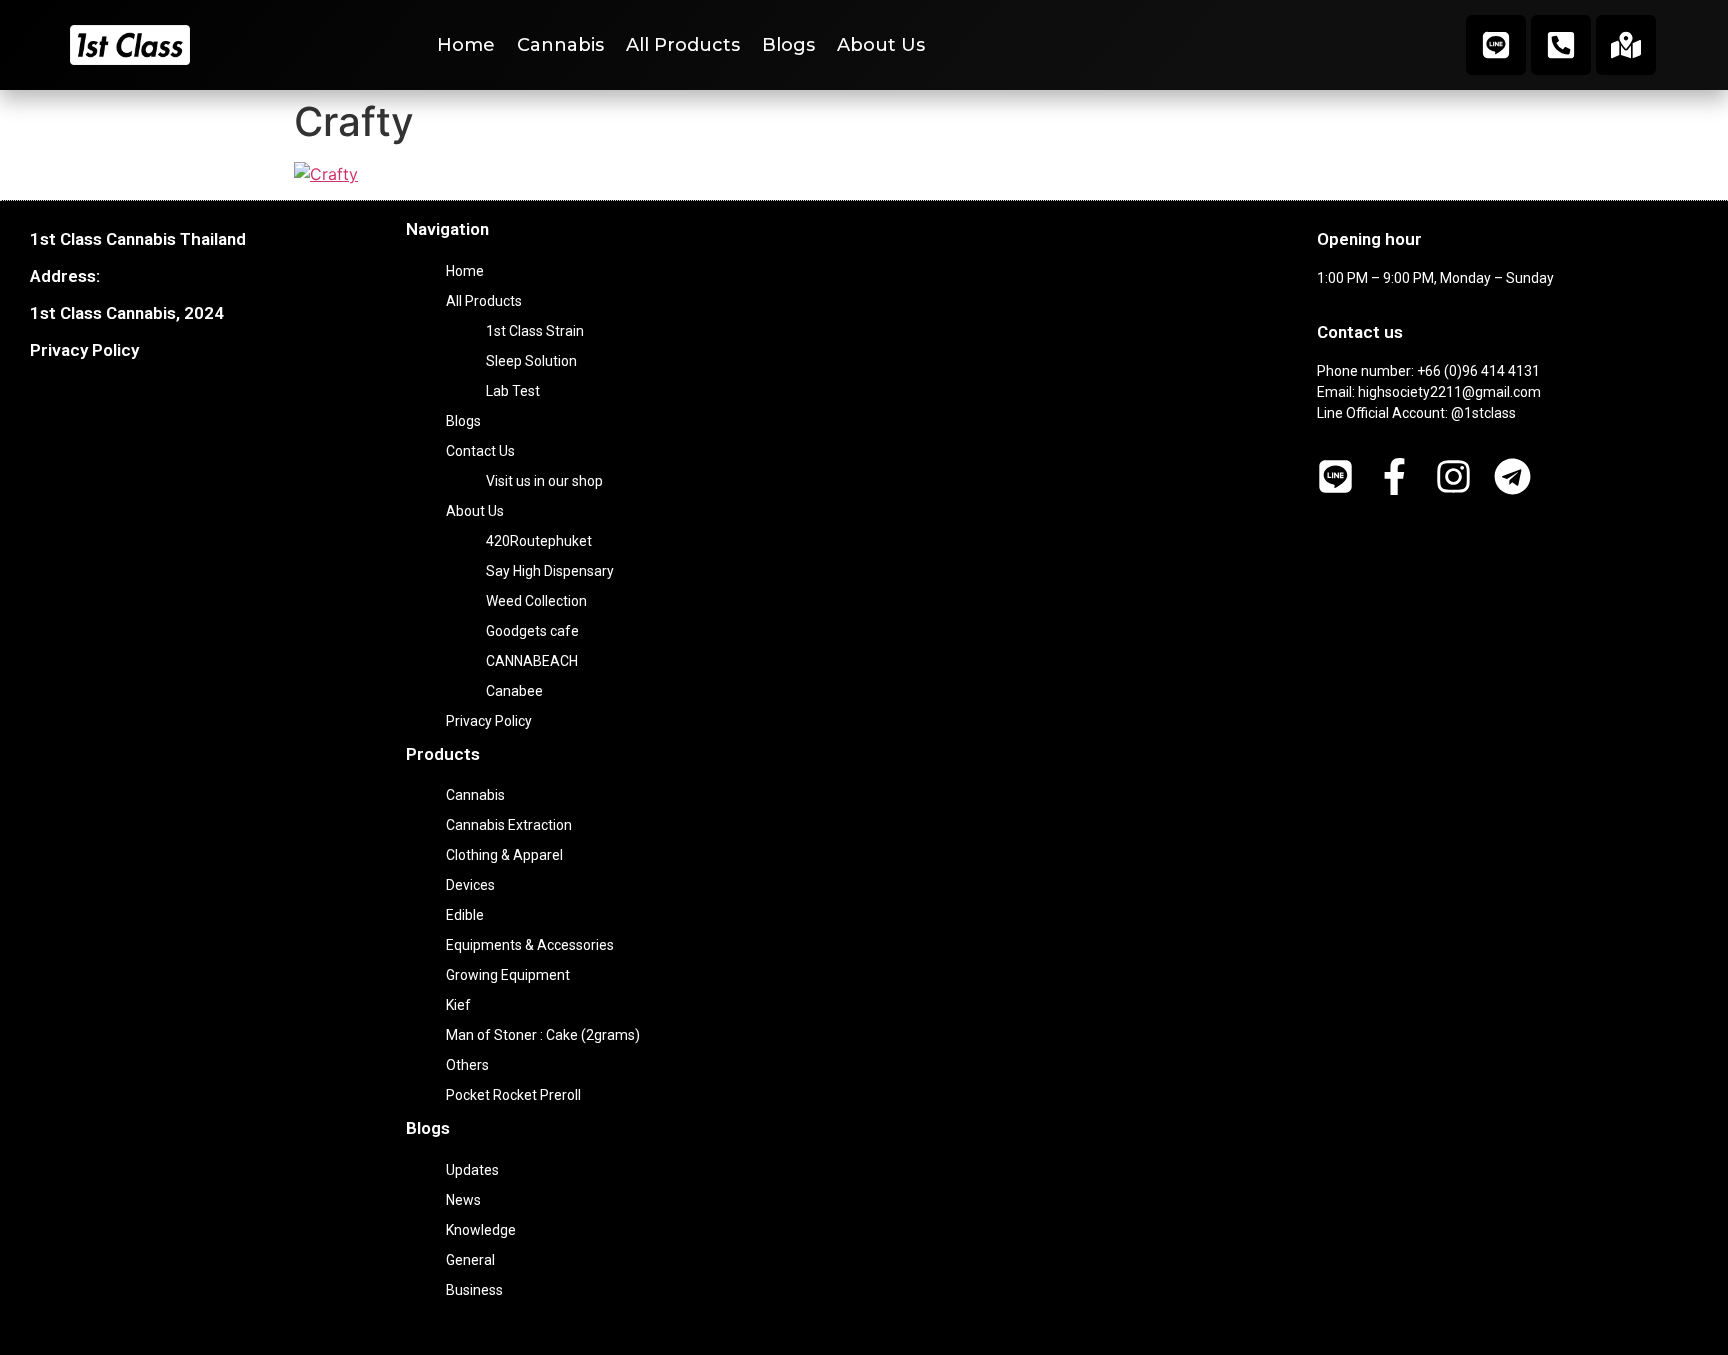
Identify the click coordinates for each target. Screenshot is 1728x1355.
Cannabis (560, 45)
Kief (458, 1005)
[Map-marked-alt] (1626, 45)
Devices (470, 885)
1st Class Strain (535, 331)
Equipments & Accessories (530, 945)
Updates (472, 1170)
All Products (683, 45)
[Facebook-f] (1394, 476)
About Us (881, 45)
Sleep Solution (531, 361)
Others (467, 1065)
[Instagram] (1453, 476)
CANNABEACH (532, 661)
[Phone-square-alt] (1561, 45)
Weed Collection (536, 601)
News (463, 1200)
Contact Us (480, 451)
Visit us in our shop (544, 481)
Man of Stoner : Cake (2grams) (543, 1035)
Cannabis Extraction (509, 825)
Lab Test (513, 391)
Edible (465, 915)
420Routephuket (539, 541)
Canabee (514, 691)
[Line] (1496, 45)
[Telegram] (1512, 476)
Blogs (788, 45)
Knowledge (481, 1230)
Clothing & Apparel (504, 855)
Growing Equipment (508, 975)
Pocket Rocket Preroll (513, 1095)
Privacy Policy (84, 350)
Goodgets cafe (532, 631)
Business (474, 1290)
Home (466, 45)
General (470, 1260)
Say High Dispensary (550, 571)
